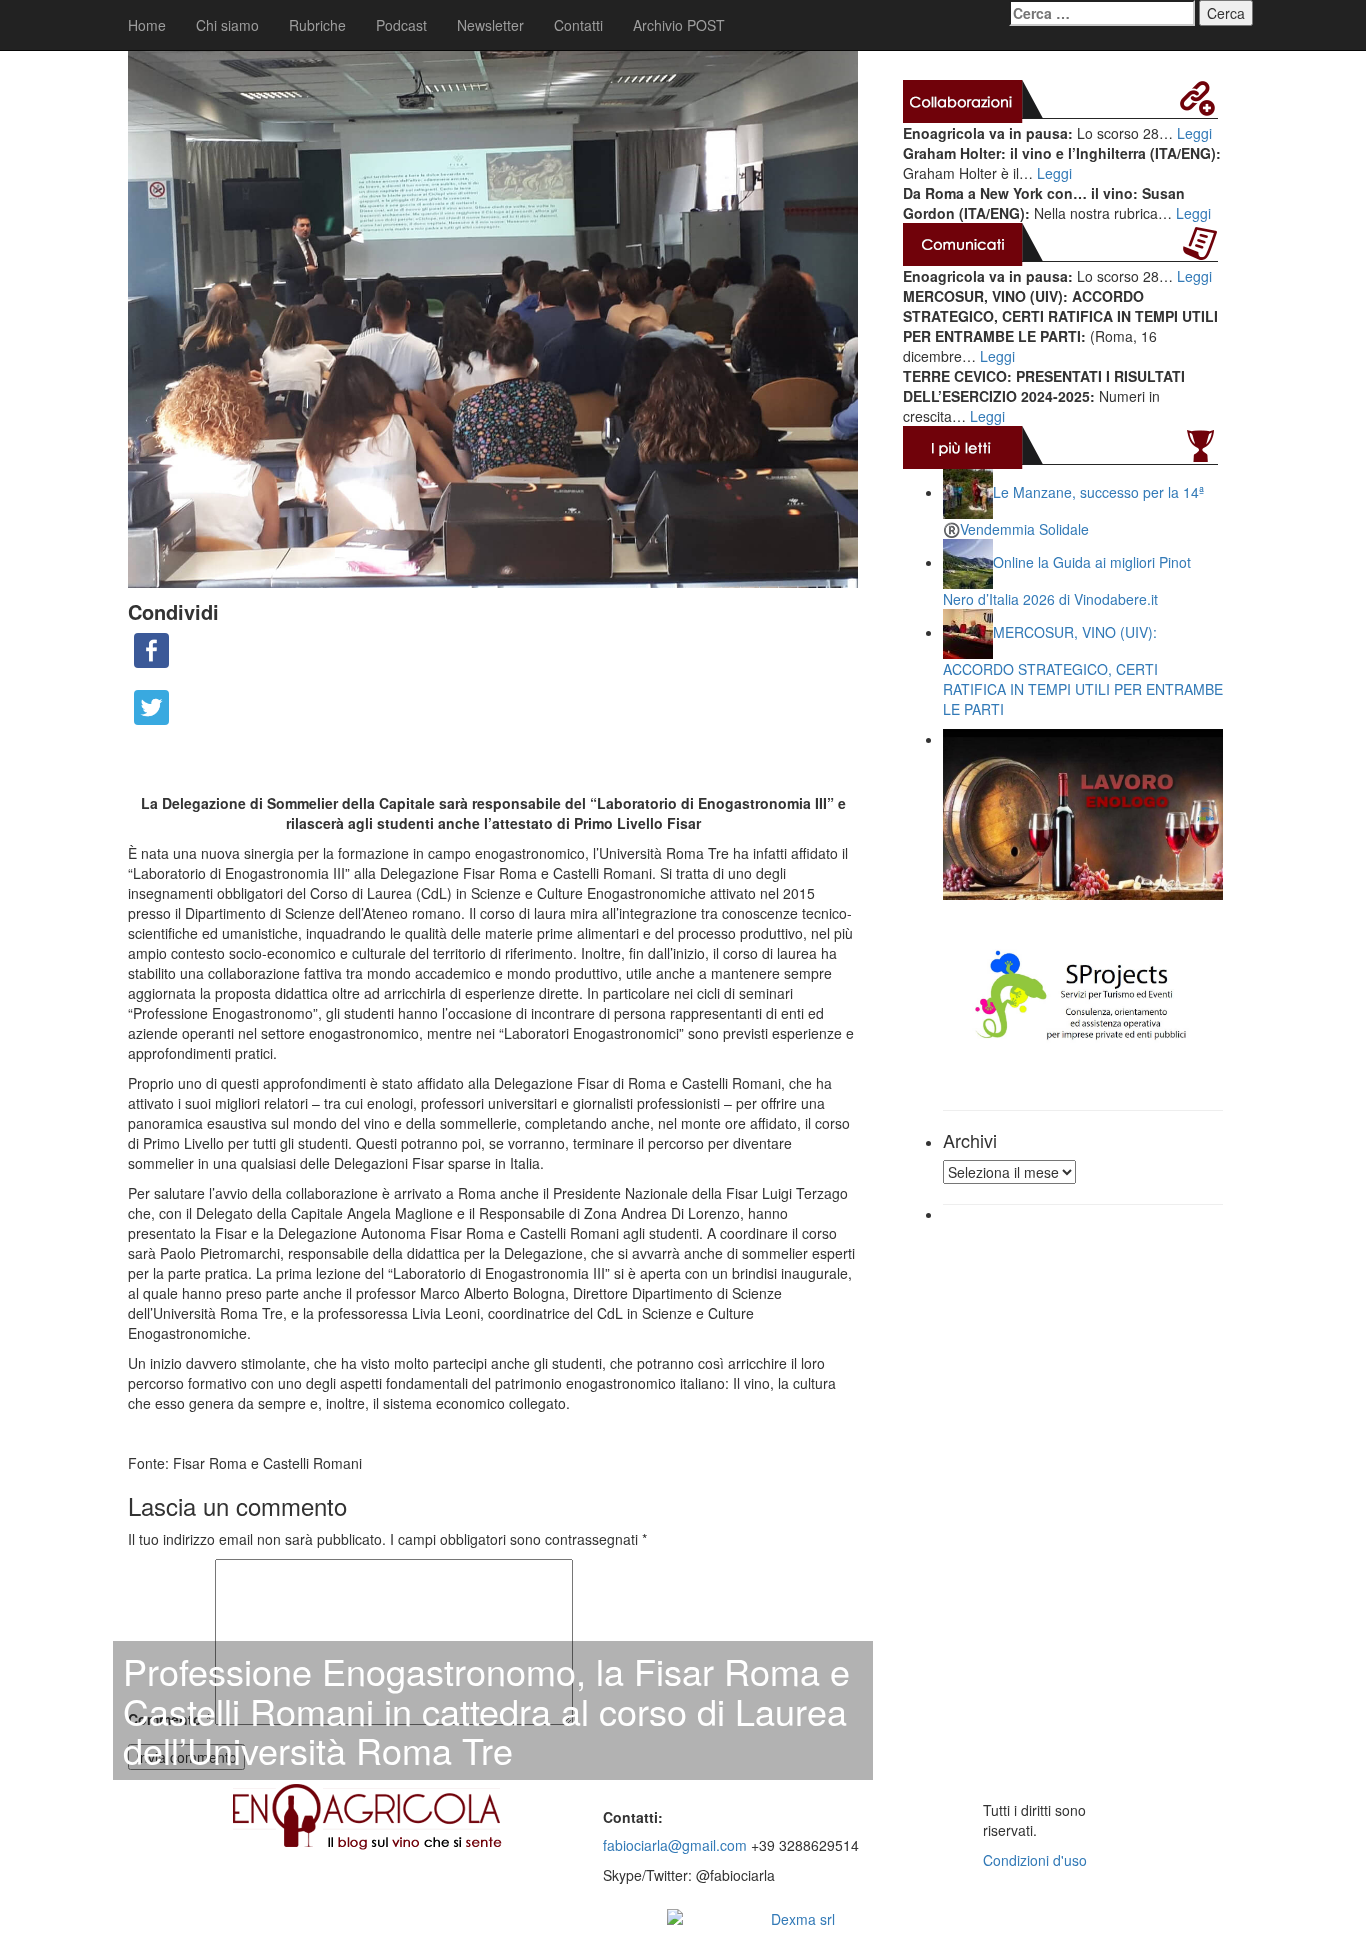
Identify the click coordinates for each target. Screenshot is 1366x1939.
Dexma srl (803, 1919)
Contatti (578, 25)
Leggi (1194, 133)
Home (147, 25)
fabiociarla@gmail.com (675, 1845)
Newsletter (490, 25)
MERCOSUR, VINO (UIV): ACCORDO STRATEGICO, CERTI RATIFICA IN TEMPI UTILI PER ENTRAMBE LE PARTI (1083, 670)
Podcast (401, 25)
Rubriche (317, 25)
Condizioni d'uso (1035, 1860)
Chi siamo (227, 25)
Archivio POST (679, 25)
